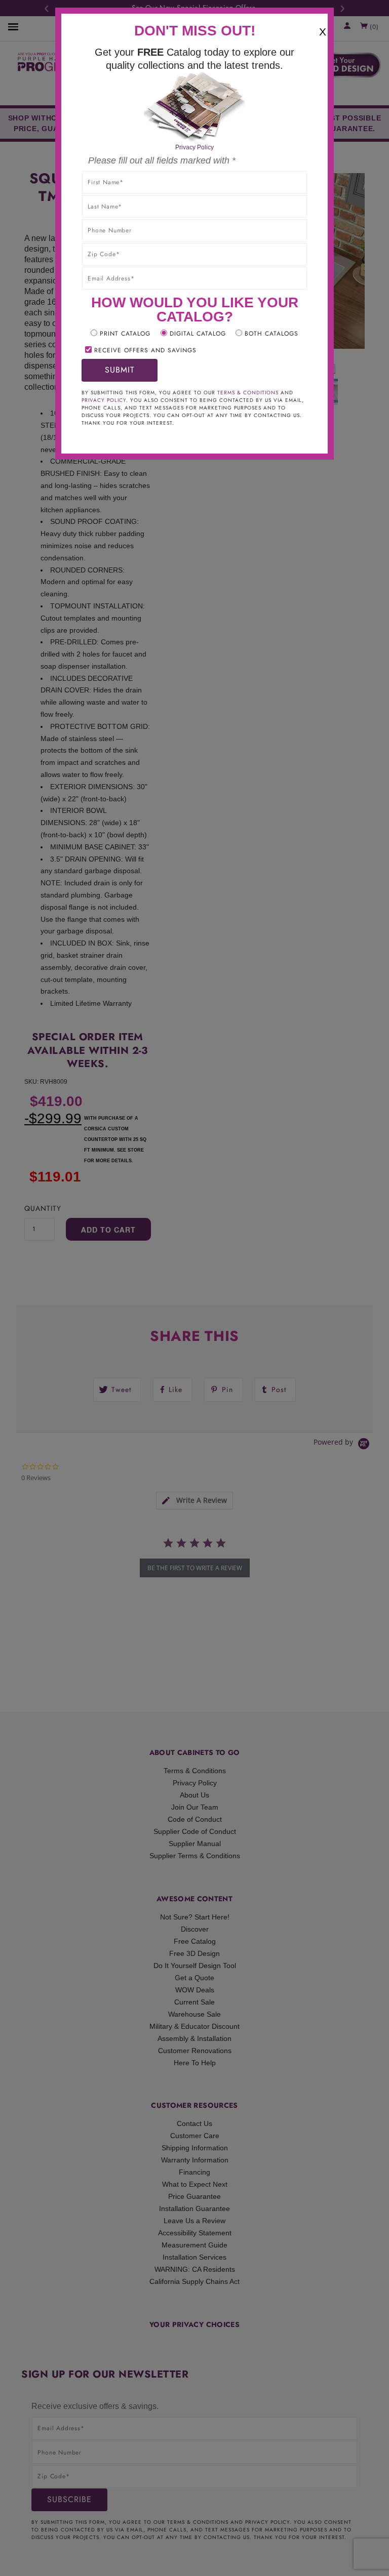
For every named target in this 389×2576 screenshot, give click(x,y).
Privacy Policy (194, 147)
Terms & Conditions (248, 393)
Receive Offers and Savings (145, 350)
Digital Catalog (198, 334)
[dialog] (194, 1288)
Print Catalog (125, 334)
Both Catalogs (271, 334)
